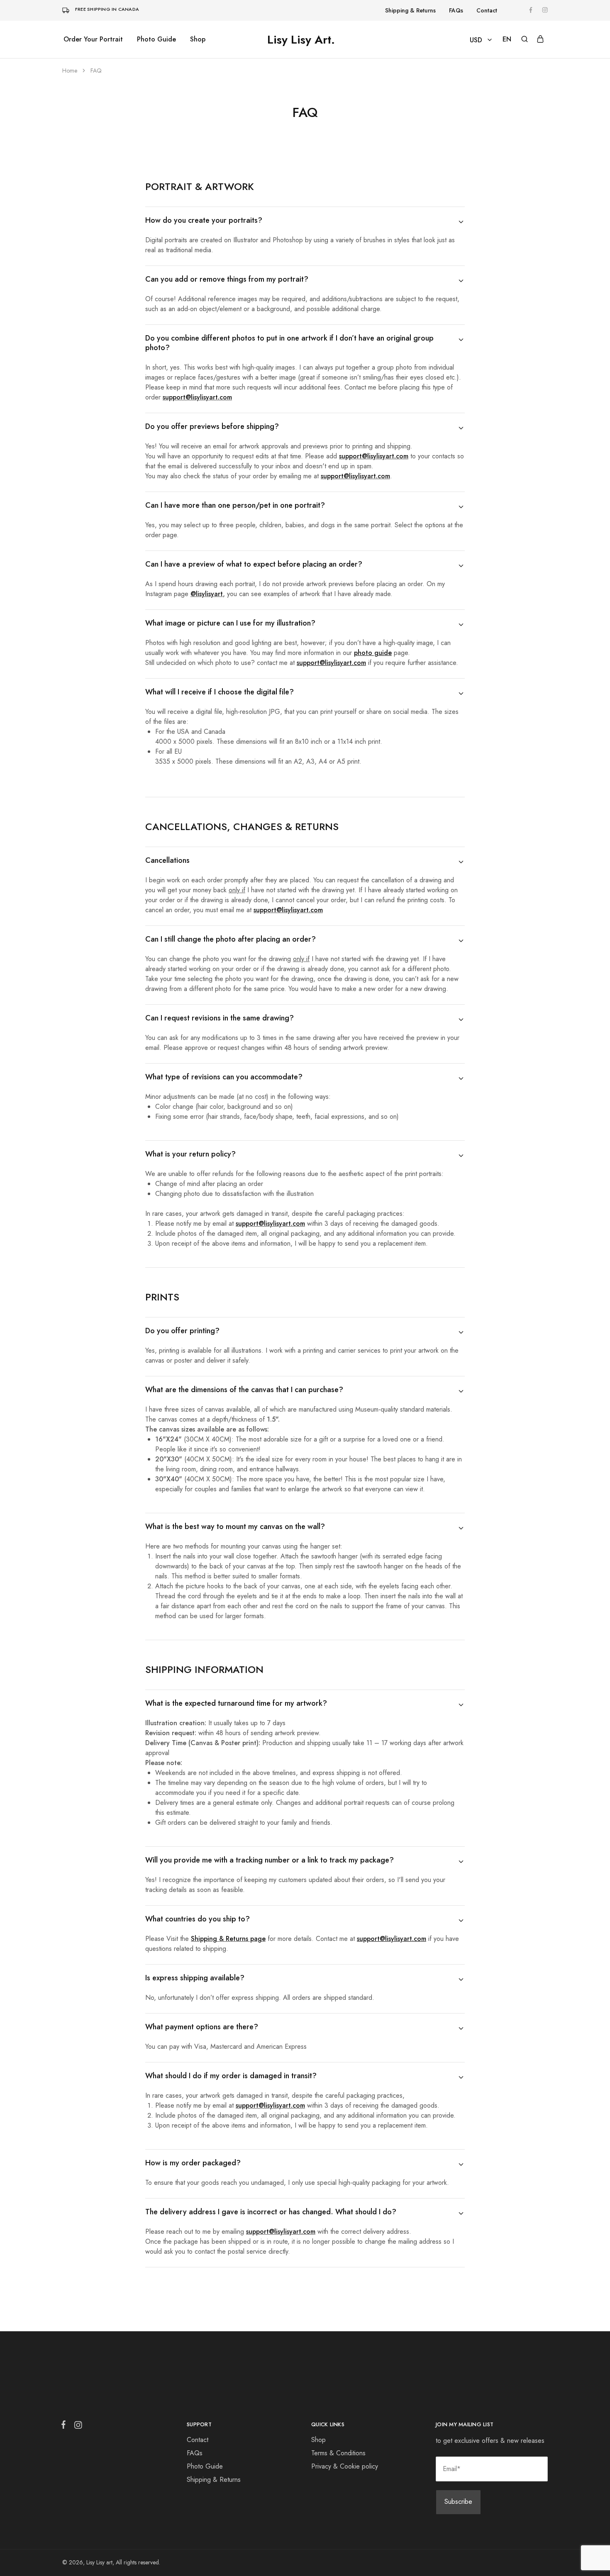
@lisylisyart (207, 594)
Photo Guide (156, 39)
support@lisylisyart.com (288, 910)
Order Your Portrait (93, 39)
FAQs (456, 10)
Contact (487, 10)
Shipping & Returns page (228, 1939)
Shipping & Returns (410, 10)
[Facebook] (65, 2426)
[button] (507, 39)
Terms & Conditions (338, 2453)
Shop (198, 39)
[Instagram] (76, 2427)
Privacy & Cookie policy (345, 2466)
